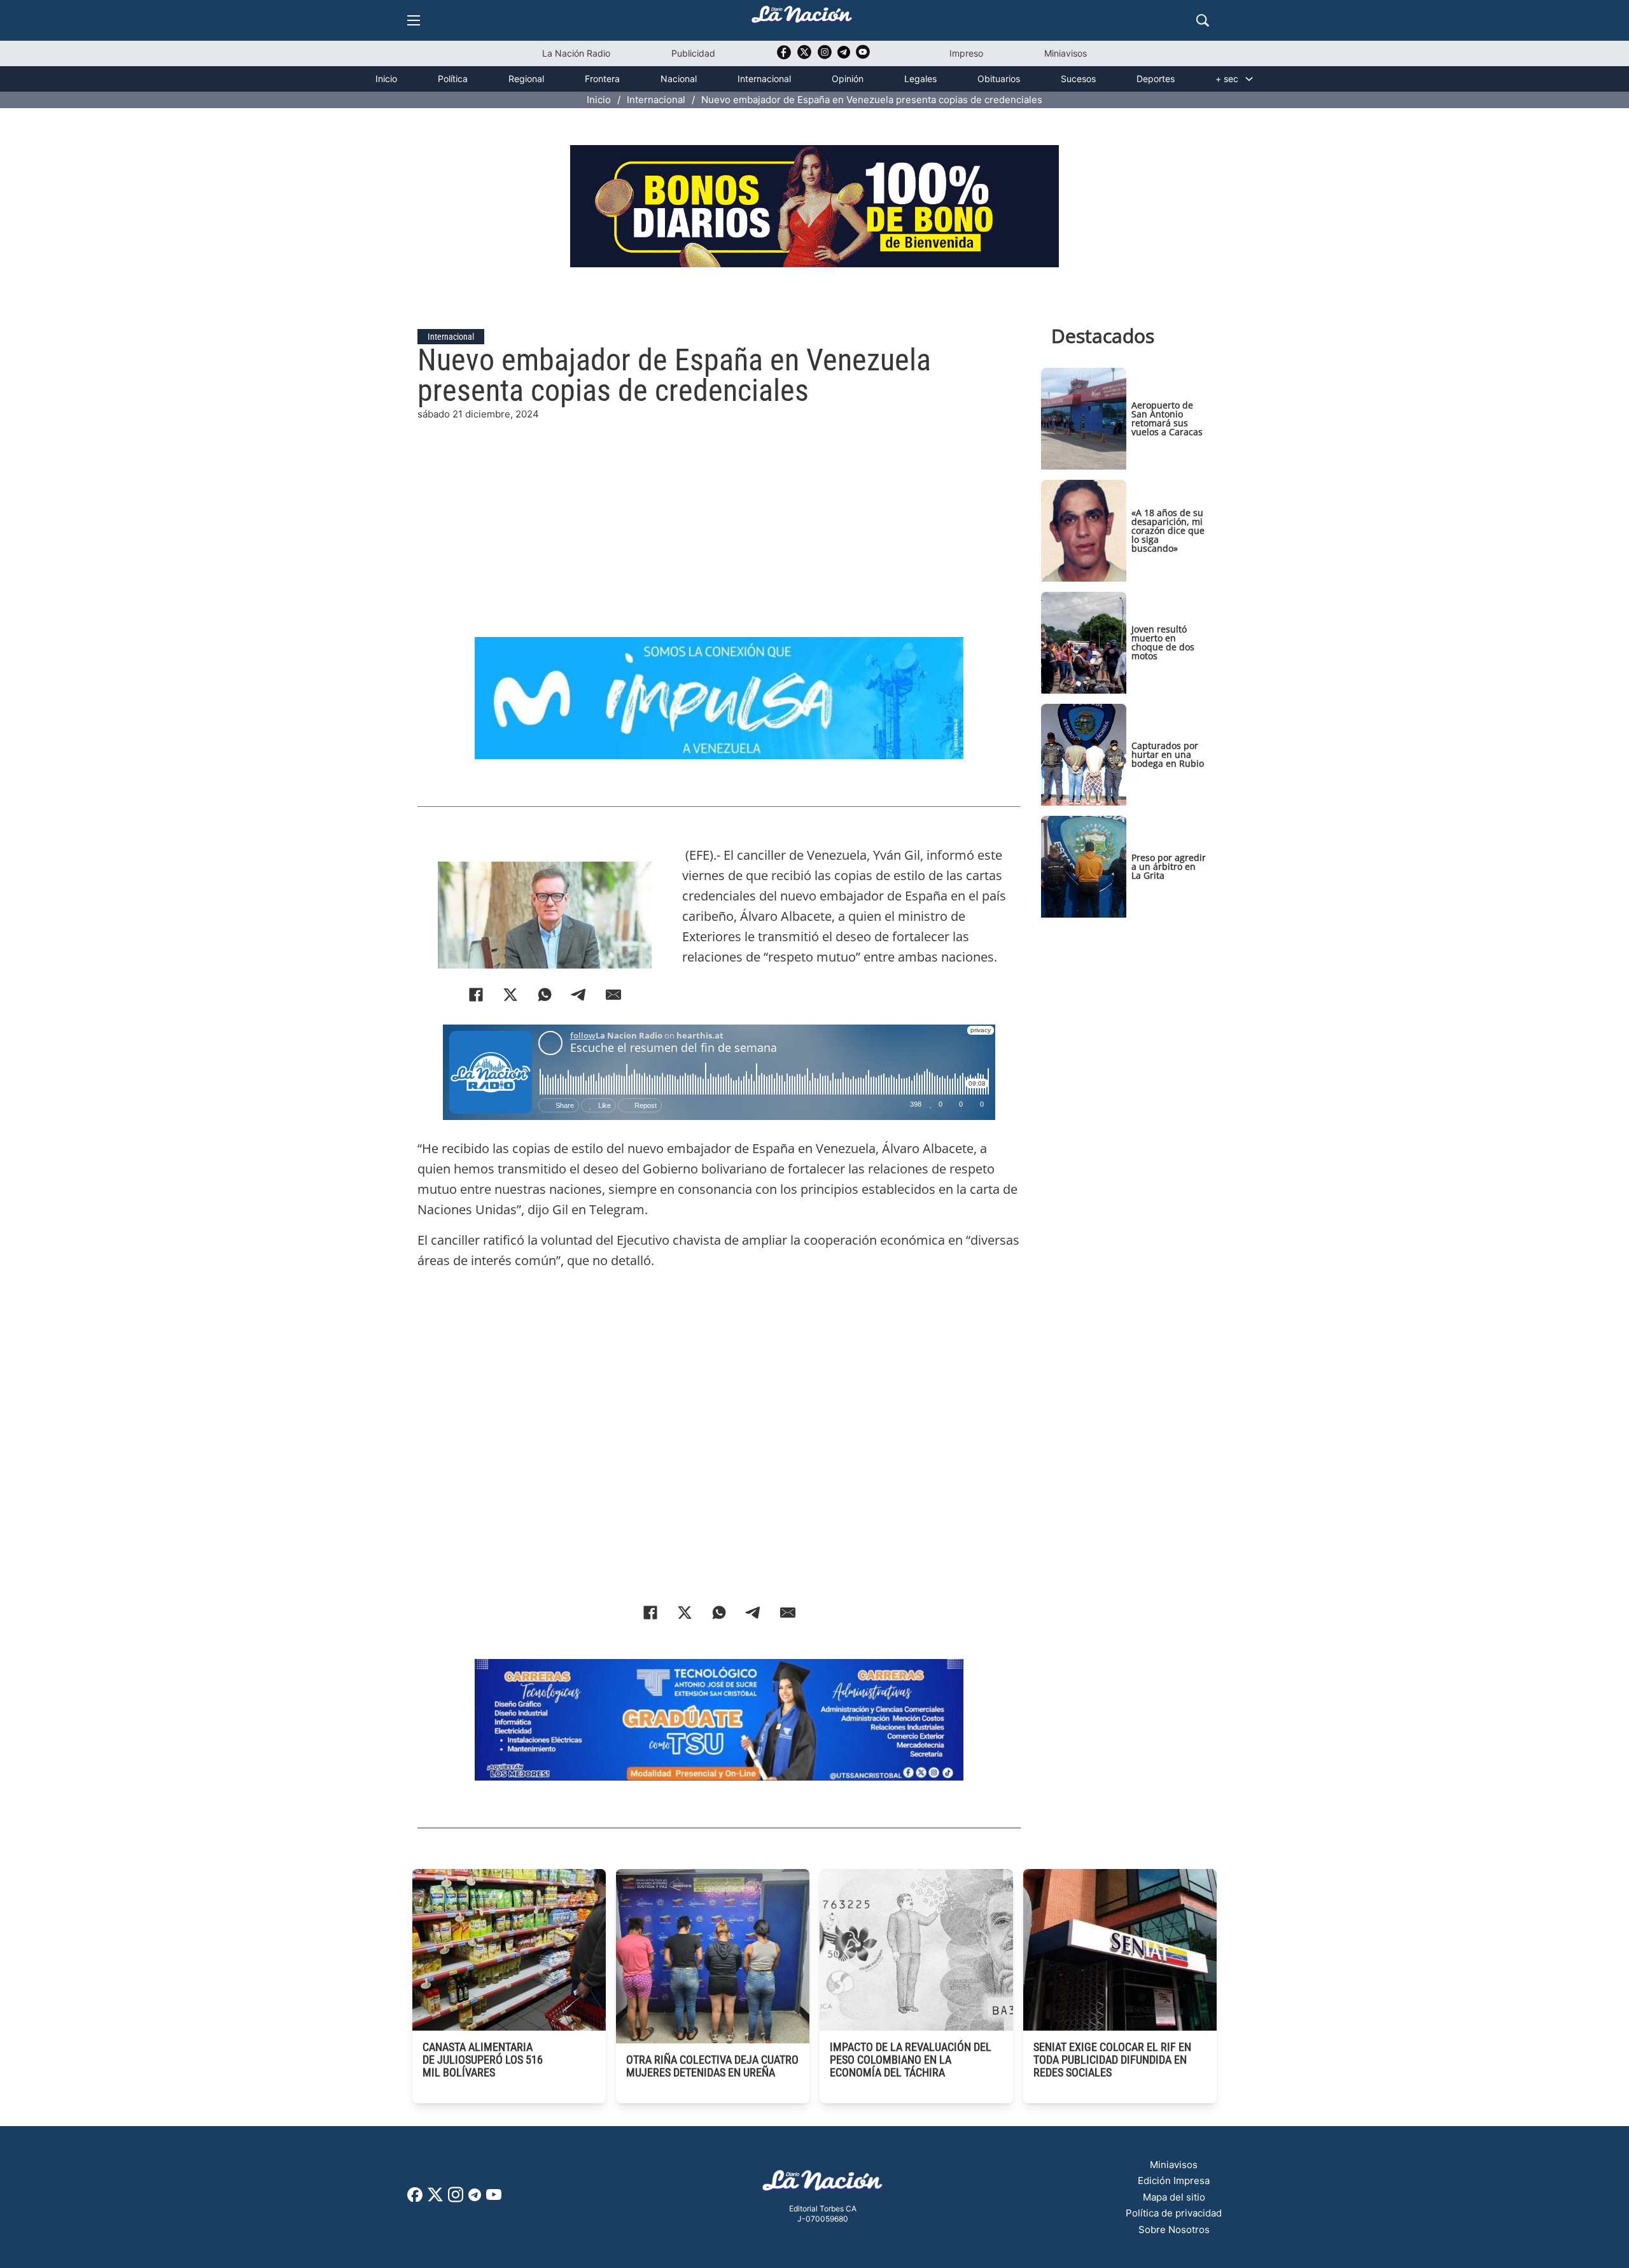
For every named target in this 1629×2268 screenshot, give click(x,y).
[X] (685, 1613)
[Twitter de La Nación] (804, 56)
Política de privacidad (1174, 2213)
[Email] (788, 1613)
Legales (920, 79)
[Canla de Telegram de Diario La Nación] (475, 2198)
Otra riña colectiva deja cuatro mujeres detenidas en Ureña (712, 2066)
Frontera (602, 79)
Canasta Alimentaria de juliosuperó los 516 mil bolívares (483, 2060)
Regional (526, 79)
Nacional (679, 79)
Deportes (1156, 79)
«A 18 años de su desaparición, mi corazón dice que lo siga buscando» (1168, 530)
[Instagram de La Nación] (825, 56)
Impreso (966, 53)
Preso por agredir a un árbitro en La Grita (1169, 866)
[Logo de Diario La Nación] (823, 2184)
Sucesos (1078, 79)
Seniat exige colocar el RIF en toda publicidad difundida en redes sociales (1112, 2060)
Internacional (764, 79)
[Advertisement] (719, 511)
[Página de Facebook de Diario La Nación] (415, 2198)
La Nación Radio (576, 53)
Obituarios (999, 79)
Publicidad (693, 53)
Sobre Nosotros (1174, 2229)
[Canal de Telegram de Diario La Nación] (844, 56)
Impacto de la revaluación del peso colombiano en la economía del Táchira (911, 2060)
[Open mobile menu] (414, 20)
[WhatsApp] (719, 1613)
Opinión (848, 79)
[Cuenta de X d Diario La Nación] (435, 2199)
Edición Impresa (1174, 2180)
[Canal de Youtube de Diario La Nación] (863, 56)
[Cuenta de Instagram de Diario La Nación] (456, 2199)
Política (453, 79)
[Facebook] (650, 1613)
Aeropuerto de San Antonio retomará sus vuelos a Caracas (1167, 418)
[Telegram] (753, 1613)
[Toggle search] (1203, 20)
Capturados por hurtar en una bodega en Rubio (1168, 754)
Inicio (386, 79)
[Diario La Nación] (802, 18)
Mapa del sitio (1174, 2197)
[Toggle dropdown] (1249, 79)
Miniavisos (1066, 53)
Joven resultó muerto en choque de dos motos (1163, 642)
